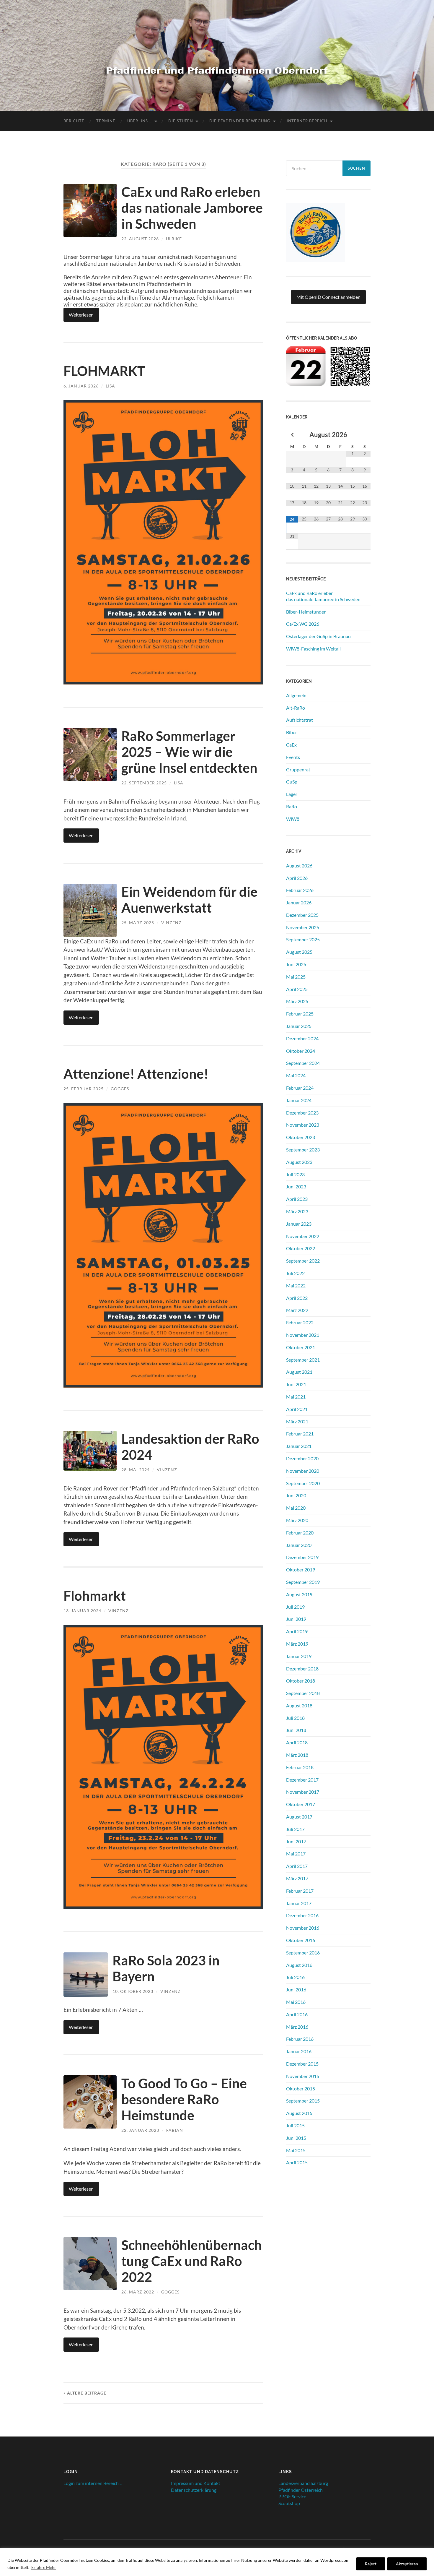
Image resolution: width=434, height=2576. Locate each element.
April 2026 (297, 878)
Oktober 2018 (301, 1681)
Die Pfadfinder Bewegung (240, 121)
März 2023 (297, 1211)
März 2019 (297, 1644)
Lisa (110, 386)
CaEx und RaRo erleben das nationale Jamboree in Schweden (192, 208)
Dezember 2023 (302, 1113)
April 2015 (297, 2162)
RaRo (292, 806)
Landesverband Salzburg (303, 2483)
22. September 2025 (144, 783)
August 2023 (299, 1162)
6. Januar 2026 (81, 386)
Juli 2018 (295, 1718)
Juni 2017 (296, 1841)
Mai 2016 (296, 2002)
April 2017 (297, 1866)
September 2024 (303, 1063)
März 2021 (297, 1421)
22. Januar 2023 (140, 2130)
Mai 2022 (296, 1285)
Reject (371, 2564)
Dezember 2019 (302, 1557)
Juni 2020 (296, 1495)
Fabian (175, 2130)
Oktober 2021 (301, 1347)
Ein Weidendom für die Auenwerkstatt (189, 900)
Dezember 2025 (302, 915)
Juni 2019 (296, 1619)
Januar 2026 (299, 902)
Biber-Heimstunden (306, 612)
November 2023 (303, 1125)
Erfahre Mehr (44, 2567)
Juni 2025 (296, 964)
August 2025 (299, 952)
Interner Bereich (307, 121)
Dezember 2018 (302, 1669)
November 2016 (303, 1928)
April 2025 (297, 989)
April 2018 (297, 1742)
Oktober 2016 (301, 1940)
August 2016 (299, 1965)
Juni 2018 (296, 1730)
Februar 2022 (300, 1322)
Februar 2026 (300, 890)
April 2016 (297, 2014)
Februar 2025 (300, 1014)
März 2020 (297, 1520)
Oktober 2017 (301, 1804)
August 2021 (299, 1372)
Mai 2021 (296, 1397)
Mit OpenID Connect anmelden (328, 297)
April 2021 (297, 1409)
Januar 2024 (299, 1100)
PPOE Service (292, 2496)
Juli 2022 (295, 1273)
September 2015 (303, 2101)
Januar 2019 (299, 1656)
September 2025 (303, 939)
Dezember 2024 (302, 1038)
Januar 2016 (299, 2051)
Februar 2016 (300, 2039)
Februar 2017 (300, 1891)
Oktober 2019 (301, 1570)
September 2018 (303, 1693)
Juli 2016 (295, 1977)
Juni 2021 (296, 1384)
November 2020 (303, 1471)
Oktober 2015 (301, 2088)
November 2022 (303, 1236)
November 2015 (303, 2076)
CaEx (291, 745)
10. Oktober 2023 (133, 1991)
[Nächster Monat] (364, 435)
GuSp (292, 782)
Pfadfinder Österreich (301, 2490)
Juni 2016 (296, 1989)
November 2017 (303, 1792)
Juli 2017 (295, 1829)
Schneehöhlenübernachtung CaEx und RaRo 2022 (192, 2261)
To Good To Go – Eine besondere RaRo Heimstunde (184, 2099)
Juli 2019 (295, 1607)
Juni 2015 (296, 2138)
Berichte (74, 121)
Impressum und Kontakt (196, 2483)
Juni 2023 (296, 1186)
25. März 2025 (138, 923)
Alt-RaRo (296, 708)
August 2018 (299, 1705)
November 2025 (303, 927)
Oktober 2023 (301, 1137)
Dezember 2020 (302, 1458)
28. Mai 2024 (136, 1470)
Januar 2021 (299, 1446)
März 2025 (297, 1001)
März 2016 (297, 2027)
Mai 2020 (296, 1508)
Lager (292, 794)
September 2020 (303, 1483)
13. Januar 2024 (82, 1611)
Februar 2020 (300, 1533)
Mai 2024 (296, 1075)
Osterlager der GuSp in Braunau (318, 636)
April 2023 (297, 1199)
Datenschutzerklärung (194, 2490)
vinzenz (171, 923)
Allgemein (296, 695)
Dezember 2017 (302, 1780)
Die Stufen (181, 121)
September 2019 (303, 1582)
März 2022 (297, 1310)
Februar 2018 (300, 1767)
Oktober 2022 (301, 1248)
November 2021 (303, 1335)
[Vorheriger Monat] (292, 435)
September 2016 (303, 1953)
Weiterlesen (81, 315)
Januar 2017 (299, 1903)
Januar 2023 (299, 1224)
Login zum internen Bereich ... (93, 2483)
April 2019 (297, 1631)
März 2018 (297, 1755)
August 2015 (299, 2113)
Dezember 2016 (302, 1915)
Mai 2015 (296, 2150)
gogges (120, 1089)
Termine (106, 121)
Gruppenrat (298, 769)
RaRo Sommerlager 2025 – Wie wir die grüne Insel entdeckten (189, 752)
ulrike (174, 239)
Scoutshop (289, 2503)
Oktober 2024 (301, 1051)
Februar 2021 (300, 1434)
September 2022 (303, 1261)
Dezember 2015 (302, 2064)
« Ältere (85, 2393)
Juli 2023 (295, 1174)
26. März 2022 (138, 2292)
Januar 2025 (299, 1026)
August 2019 (299, 1594)
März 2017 (297, 1878)
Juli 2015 (295, 2125)
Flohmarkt (95, 1596)
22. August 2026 (140, 239)
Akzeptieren (407, 2564)
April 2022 (297, 1298)
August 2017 (299, 1817)
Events (293, 757)
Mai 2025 (296, 977)
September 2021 (303, 1360)
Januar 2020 (299, 1545)
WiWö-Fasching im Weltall (313, 649)
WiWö (293, 819)
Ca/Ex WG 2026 (303, 624)
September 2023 (303, 1150)
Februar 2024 (300, 1088)
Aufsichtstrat (300, 720)
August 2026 (299, 866)
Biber (292, 732)
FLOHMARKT (104, 371)
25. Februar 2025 (84, 1089)
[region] (217, 2562)
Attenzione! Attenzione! (136, 1074)
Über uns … (140, 121)
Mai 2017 (296, 1854)
